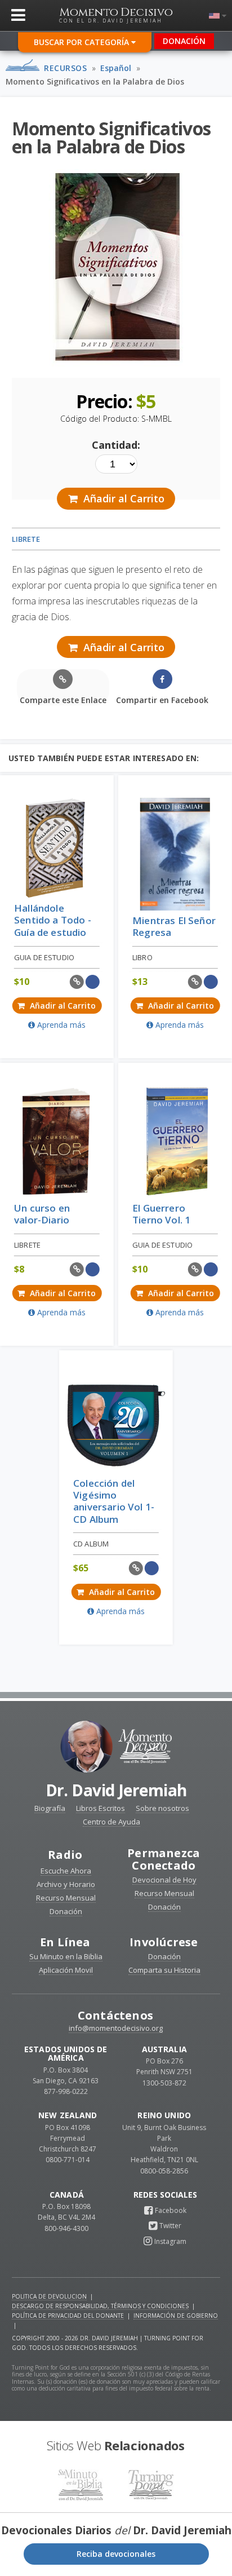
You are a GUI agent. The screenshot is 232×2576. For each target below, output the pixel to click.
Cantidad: (116, 445)
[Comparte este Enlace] (77, 982)
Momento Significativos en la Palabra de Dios (95, 81)
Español (116, 68)
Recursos (65, 68)
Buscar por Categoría (82, 42)
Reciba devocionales (116, 2554)
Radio (65, 1855)
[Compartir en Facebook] (93, 982)
